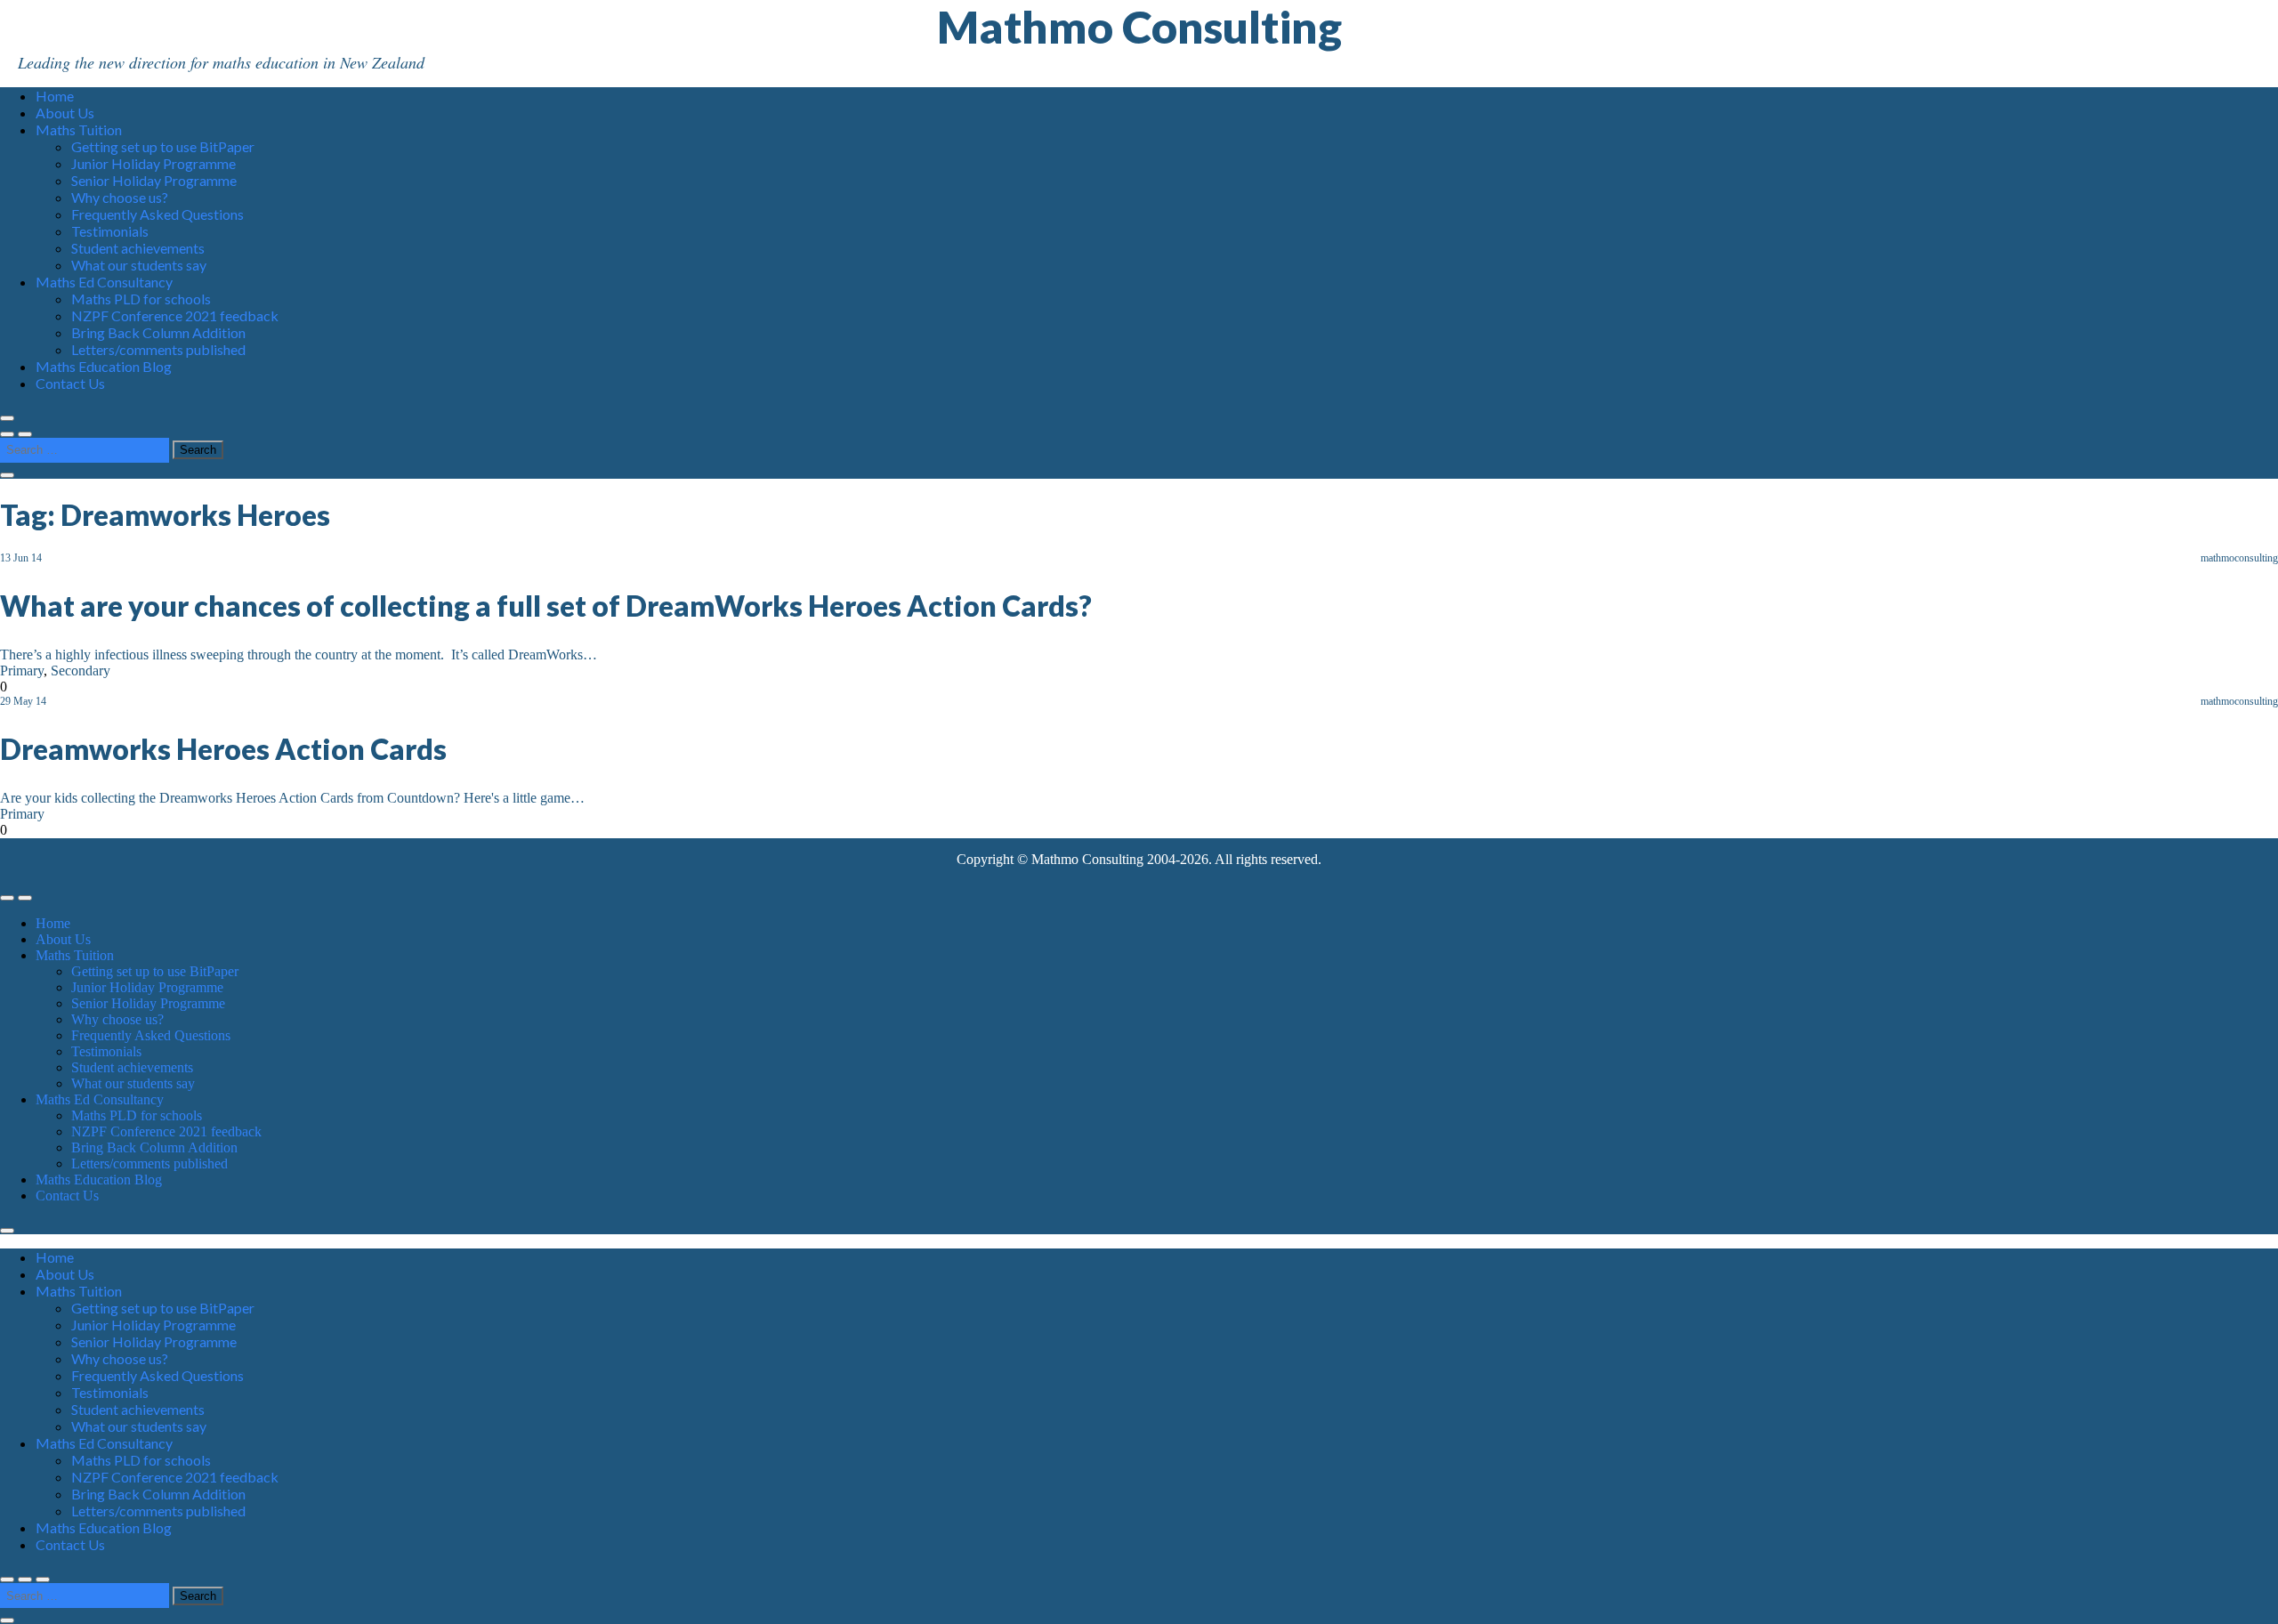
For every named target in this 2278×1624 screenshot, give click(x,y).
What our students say (139, 265)
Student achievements (138, 248)
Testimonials (110, 231)
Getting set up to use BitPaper (163, 146)
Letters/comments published (158, 349)
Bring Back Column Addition (158, 332)
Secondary (81, 671)
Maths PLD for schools (141, 299)
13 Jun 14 (21, 558)
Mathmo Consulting (1139, 27)
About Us (65, 113)
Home (55, 96)
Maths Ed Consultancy (104, 282)
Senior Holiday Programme (154, 180)
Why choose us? (120, 197)
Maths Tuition (79, 129)
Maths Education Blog (104, 366)
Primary (22, 671)
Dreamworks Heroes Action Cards (223, 749)
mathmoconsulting (2239, 558)
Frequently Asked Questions (158, 214)
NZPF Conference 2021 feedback (175, 315)
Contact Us (70, 383)
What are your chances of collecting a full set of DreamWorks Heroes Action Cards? (546, 606)
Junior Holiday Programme (153, 163)
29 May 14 (23, 701)
